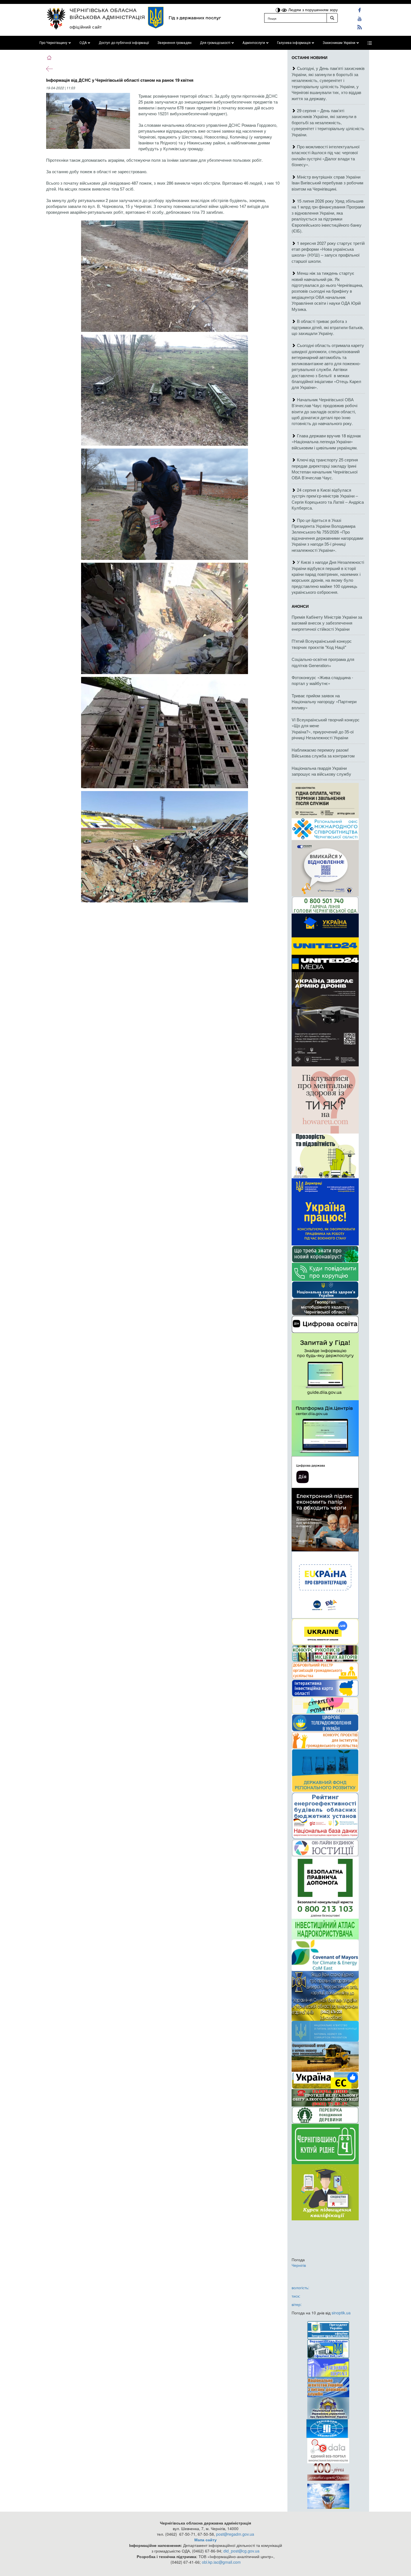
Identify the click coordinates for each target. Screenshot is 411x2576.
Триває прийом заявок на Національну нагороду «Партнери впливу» (324, 702)
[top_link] (370, 43)
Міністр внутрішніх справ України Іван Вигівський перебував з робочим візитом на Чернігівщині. (327, 183)
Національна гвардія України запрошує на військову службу (321, 771)
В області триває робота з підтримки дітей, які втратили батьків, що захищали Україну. (328, 327)
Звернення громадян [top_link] (174, 43)
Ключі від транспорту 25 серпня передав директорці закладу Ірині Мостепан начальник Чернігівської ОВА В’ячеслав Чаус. (325, 469)
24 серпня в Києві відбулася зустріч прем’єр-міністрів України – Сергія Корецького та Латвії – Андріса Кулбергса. (328, 499)
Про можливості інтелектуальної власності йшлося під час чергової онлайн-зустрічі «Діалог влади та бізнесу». (326, 155)
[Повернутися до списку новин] (49, 68)
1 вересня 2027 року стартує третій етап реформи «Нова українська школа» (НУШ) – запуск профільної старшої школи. (328, 252)
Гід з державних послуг (195, 18)
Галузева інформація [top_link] (294, 43)
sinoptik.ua (341, 2313)
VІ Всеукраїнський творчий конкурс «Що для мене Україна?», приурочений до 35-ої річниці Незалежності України (326, 729)
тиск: (296, 2296)
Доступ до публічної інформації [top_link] (124, 43)
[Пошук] (332, 18)
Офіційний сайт (86, 27)
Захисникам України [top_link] (339, 43)
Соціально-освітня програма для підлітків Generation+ (323, 662)
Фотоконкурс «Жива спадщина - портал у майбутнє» (322, 680)
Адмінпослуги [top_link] (254, 43)
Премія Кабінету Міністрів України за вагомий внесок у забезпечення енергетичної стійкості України (327, 623)
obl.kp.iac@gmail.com (221, 2562)
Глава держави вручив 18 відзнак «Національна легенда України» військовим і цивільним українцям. (326, 442)
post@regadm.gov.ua (235, 2534)
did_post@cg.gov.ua (241, 2551)
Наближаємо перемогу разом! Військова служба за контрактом (323, 753)
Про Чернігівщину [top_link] (53, 43)
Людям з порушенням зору (312, 10)
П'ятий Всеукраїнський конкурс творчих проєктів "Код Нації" (322, 644)
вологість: (300, 2288)
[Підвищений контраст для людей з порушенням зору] (278, 10)
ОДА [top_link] (83, 43)
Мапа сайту (206, 2540)
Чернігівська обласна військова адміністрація (107, 13)
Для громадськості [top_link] (215, 43)
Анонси (300, 606)
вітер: (297, 2304)
